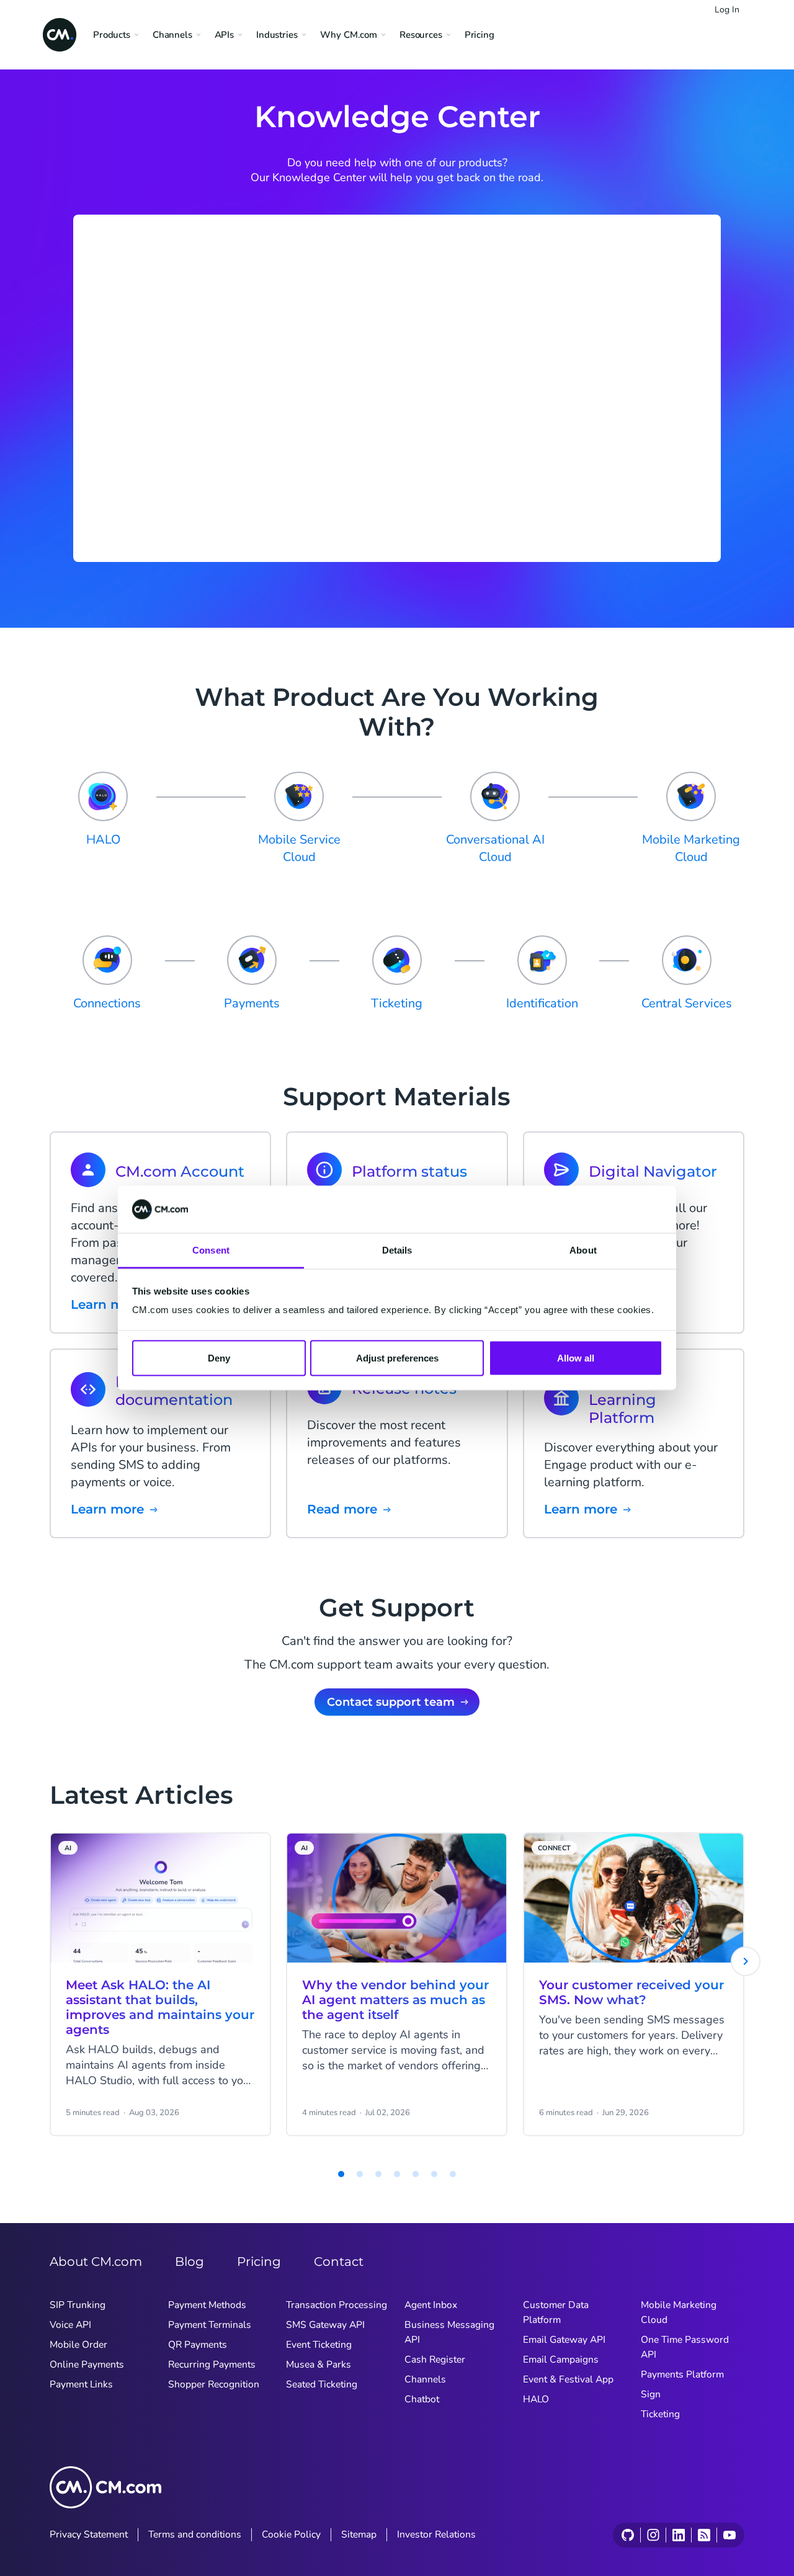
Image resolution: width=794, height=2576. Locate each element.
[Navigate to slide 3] (360, 2174)
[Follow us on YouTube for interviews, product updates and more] (729, 2535)
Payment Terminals (210, 2325)
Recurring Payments (212, 2364)
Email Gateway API (564, 2340)
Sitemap (359, 2534)
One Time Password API (685, 2347)
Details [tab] (397, 1250)
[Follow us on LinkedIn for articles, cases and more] (678, 2535)
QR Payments (198, 2345)
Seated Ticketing (322, 2384)
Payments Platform (682, 2374)
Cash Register (435, 2360)
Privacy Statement (89, 2534)
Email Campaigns (561, 2360)
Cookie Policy (291, 2534)
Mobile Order (78, 2345)
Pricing (480, 35)
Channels (425, 2379)
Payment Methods (207, 2305)
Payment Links (81, 2384)
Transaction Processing (337, 2305)
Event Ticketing (319, 2345)
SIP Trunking (78, 2305)
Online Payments (87, 2364)
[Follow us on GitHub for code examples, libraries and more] (628, 2535)
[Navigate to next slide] (746, 1961)
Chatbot (422, 2399)
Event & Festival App (568, 2379)
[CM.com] (60, 35)
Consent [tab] (211, 1250)
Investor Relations (436, 2534)
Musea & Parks (319, 2364)
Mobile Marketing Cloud (679, 2312)
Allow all (576, 1357)
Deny (219, 1357)
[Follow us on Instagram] (653, 2535)
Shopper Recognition (214, 2384)
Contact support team (391, 1702)
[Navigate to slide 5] (397, 2174)
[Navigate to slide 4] (378, 2174)
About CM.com (96, 2262)
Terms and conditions (195, 2534)
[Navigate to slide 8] (453, 2174)
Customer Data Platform (556, 2312)
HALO (536, 2399)
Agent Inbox (431, 2305)
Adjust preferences (397, 1357)
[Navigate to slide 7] (434, 2174)
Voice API (70, 2325)
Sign (651, 2394)
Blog (190, 2262)
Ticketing (660, 2414)
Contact (339, 2262)
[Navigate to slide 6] (416, 2174)
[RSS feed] (704, 2535)
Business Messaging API (449, 2332)
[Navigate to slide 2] (341, 2174)
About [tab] (583, 1250)
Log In (727, 10)
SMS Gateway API (325, 2325)
